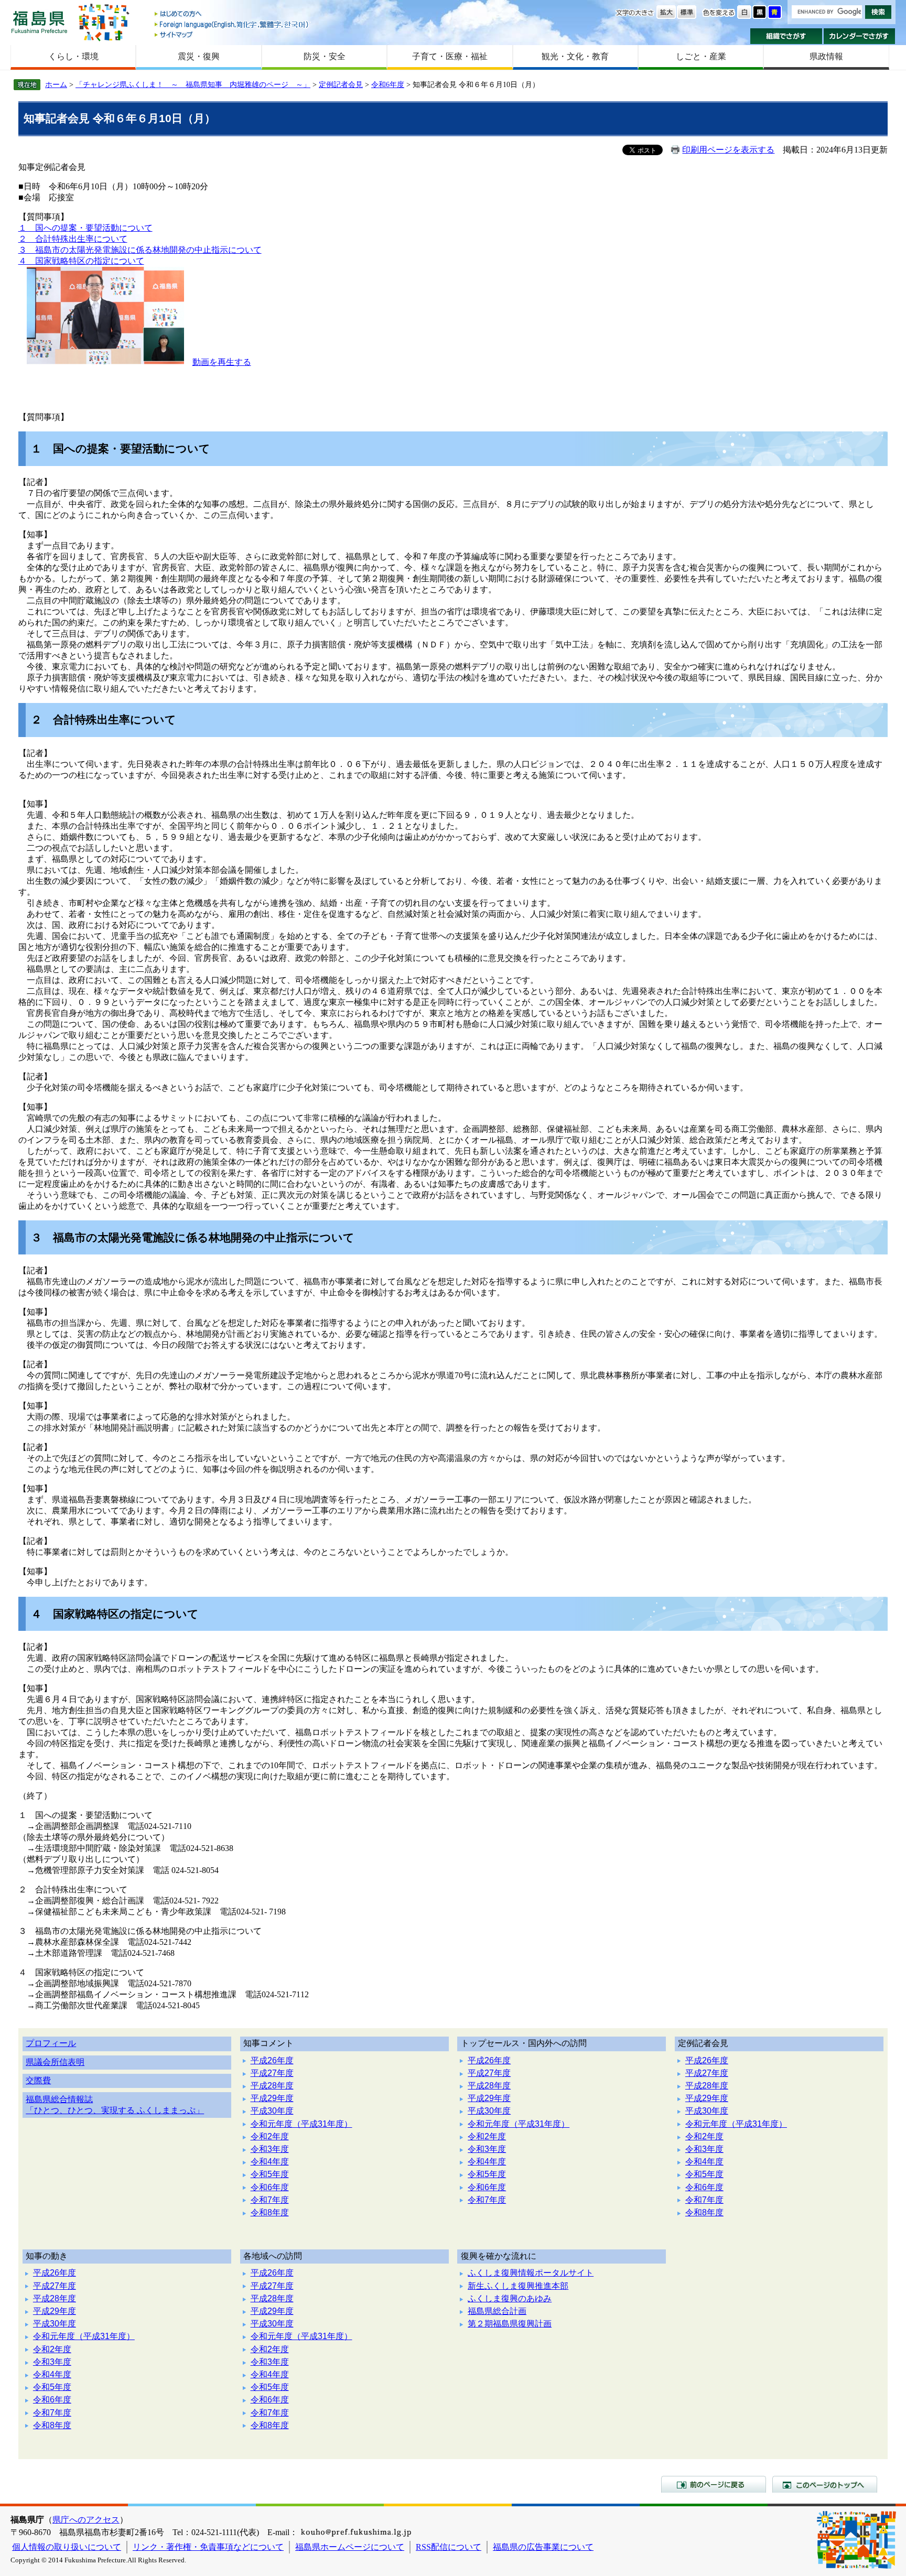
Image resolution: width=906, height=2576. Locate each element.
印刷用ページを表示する (728, 150)
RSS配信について (449, 2547)
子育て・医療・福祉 (450, 56)
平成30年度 (272, 2111)
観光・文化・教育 (575, 56)
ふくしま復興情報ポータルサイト (531, 2273)
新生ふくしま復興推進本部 (518, 2286)
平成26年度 (272, 2060)
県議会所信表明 (55, 2062)
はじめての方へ (232, 14)
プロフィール (51, 2043)
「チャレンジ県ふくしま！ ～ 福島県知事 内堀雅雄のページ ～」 (193, 84)
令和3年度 (270, 2149)
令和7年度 (270, 2200)
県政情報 (826, 56)
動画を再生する (222, 362)
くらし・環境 (73, 56)
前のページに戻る (714, 2484)
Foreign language (232, 24)
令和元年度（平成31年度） (301, 2124)
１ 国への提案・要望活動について (85, 228)
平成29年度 (272, 2098)
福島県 (39, 22)
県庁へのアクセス (86, 2520)
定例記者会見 (341, 84)
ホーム (56, 84)
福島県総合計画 (497, 2311)
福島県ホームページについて (350, 2547)
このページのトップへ (825, 2484)
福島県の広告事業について (543, 2547)
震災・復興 (199, 56)
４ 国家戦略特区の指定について (81, 261)
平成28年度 (272, 2086)
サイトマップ (232, 34)
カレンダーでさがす (860, 36)
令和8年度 (270, 2212)
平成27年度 (272, 2073)
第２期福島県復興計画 (510, 2324)
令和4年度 (270, 2162)
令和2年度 (270, 2136)
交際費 (38, 2080)
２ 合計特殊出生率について (73, 239)
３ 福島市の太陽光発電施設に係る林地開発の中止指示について (140, 250)
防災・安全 (325, 56)
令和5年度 (270, 2174)
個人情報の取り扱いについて (67, 2547)
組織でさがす (786, 36)
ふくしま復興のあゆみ (510, 2298)
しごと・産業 (701, 56)
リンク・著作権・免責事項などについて (208, 2547)
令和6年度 (388, 84)
